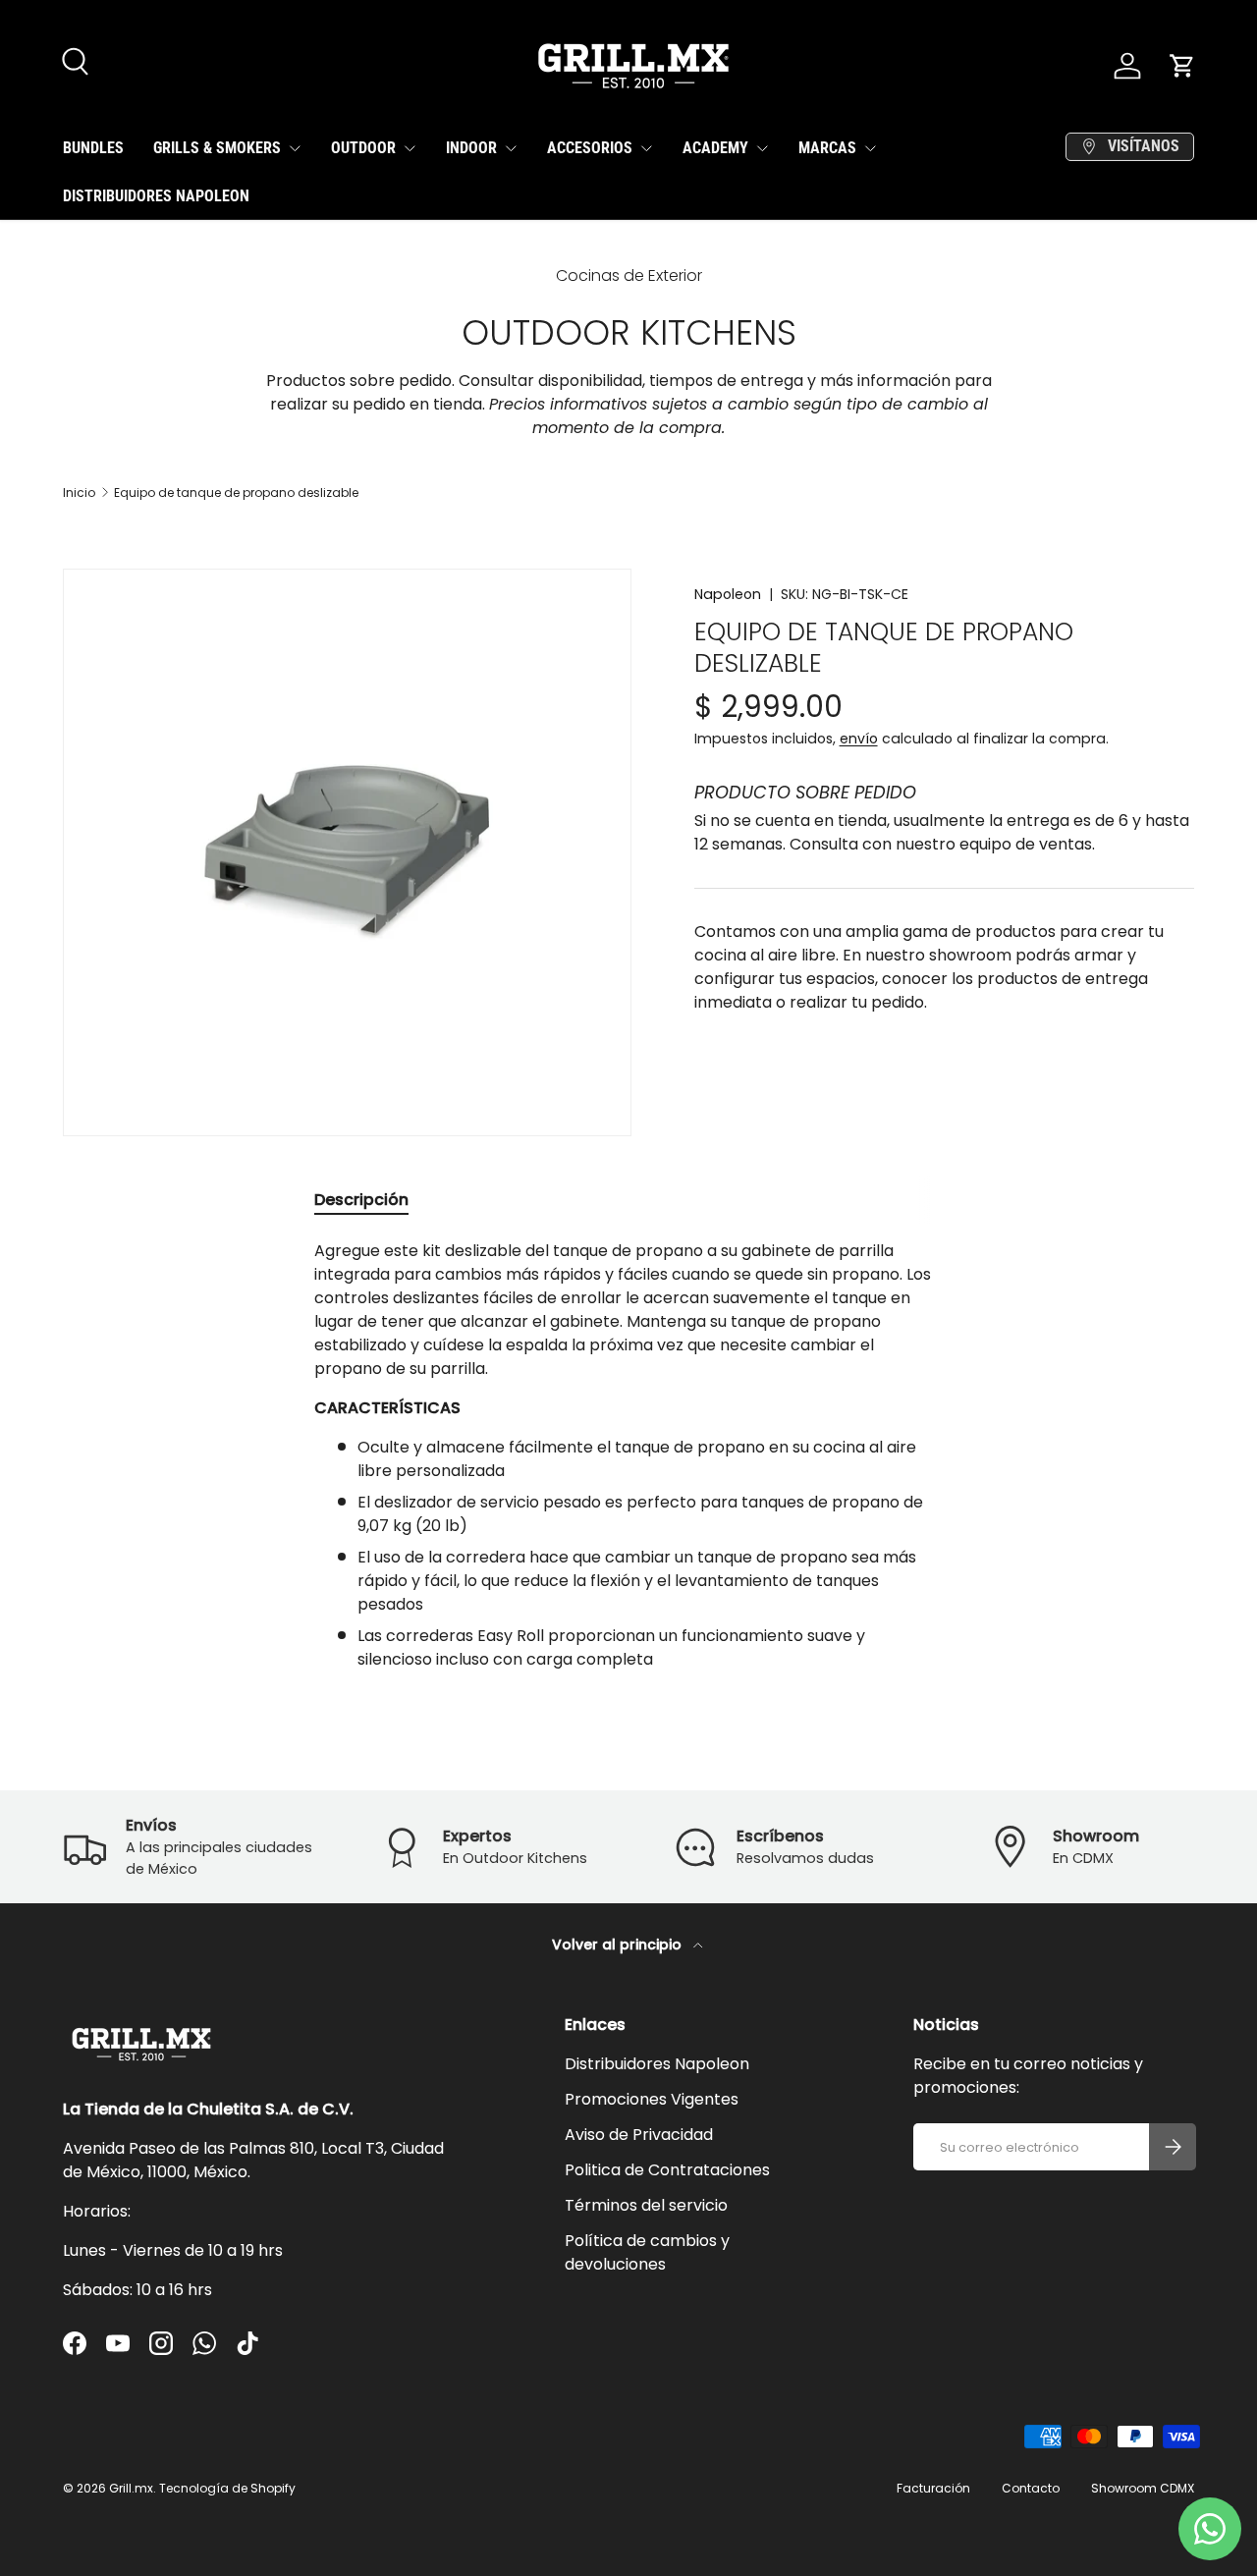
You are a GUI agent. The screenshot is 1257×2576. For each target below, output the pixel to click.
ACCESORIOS (590, 148)
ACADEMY (715, 148)
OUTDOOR (363, 148)
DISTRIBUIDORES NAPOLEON (156, 196)
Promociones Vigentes (652, 2099)
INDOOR (471, 148)
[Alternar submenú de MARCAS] (870, 148)
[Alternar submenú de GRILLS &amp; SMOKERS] (295, 148)
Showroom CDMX (1143, 2488)
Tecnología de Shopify (227, 2488)
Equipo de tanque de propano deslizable (236, 493)
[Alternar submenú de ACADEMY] (762, 148)
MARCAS (827, 148)
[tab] (361, 1200)
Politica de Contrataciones (667, 2170)
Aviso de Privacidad (639, 2135)
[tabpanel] (628, 1455)
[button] (1182, 66)
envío (859, 739)
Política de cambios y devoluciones (647, 2252)
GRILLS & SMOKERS (217, 148)
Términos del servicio (646, 2205)
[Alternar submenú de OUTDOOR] (410, 148)
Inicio (79, 493)
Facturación (933, 2488)
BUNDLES (93, 148)
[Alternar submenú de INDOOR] (511, 148)
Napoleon (728, 594)
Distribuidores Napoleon (657, 2064)
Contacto (1031, 2488)
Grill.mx (131, 2488)
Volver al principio (619, 1945)
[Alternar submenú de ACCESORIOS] (646, 148)
